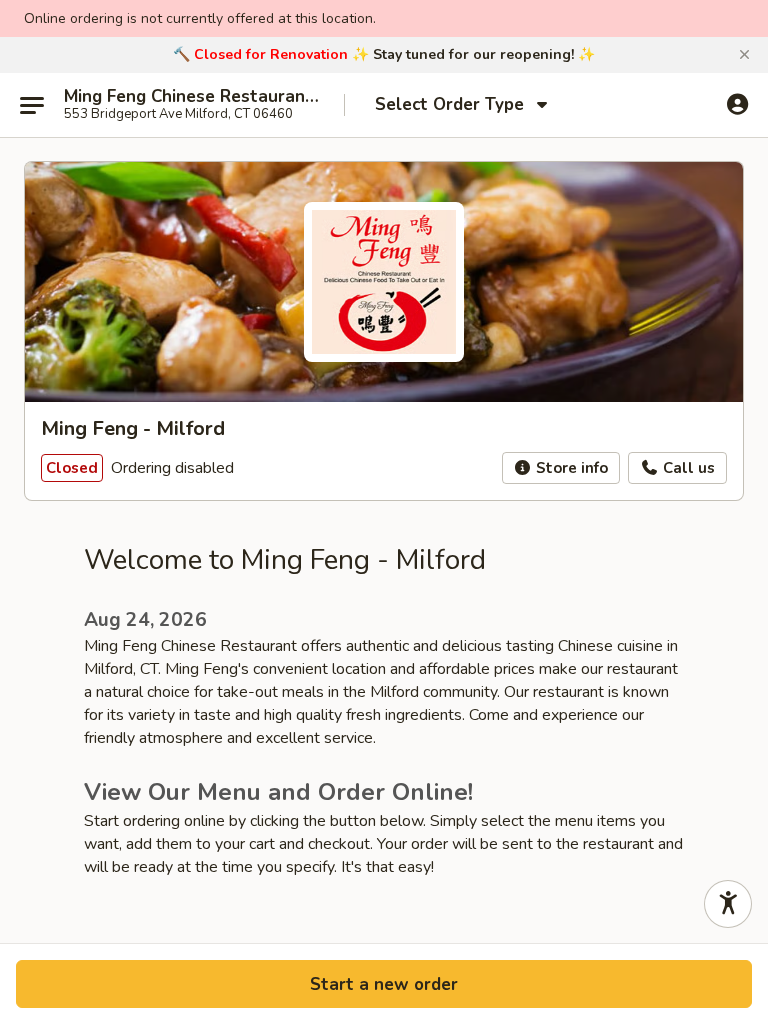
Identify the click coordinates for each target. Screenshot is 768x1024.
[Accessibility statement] (728, 904)
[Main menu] (32, 105)
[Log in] (737, 104)
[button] (744, 55)
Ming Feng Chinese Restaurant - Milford (192, 97)
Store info (570, 468)
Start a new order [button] (384, 984)
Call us (687, 468)
